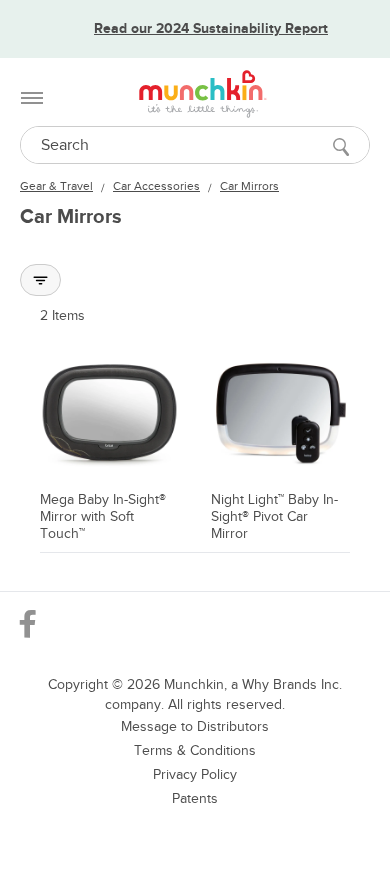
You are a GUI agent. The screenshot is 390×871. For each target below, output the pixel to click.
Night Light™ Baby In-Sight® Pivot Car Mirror (274, 516)
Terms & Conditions (195, 750)
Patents (195, 798)
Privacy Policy (195, 774)
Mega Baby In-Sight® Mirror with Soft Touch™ (103, 516)
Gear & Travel (56, 186)
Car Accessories (156, 186)
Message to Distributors (195, 726)
